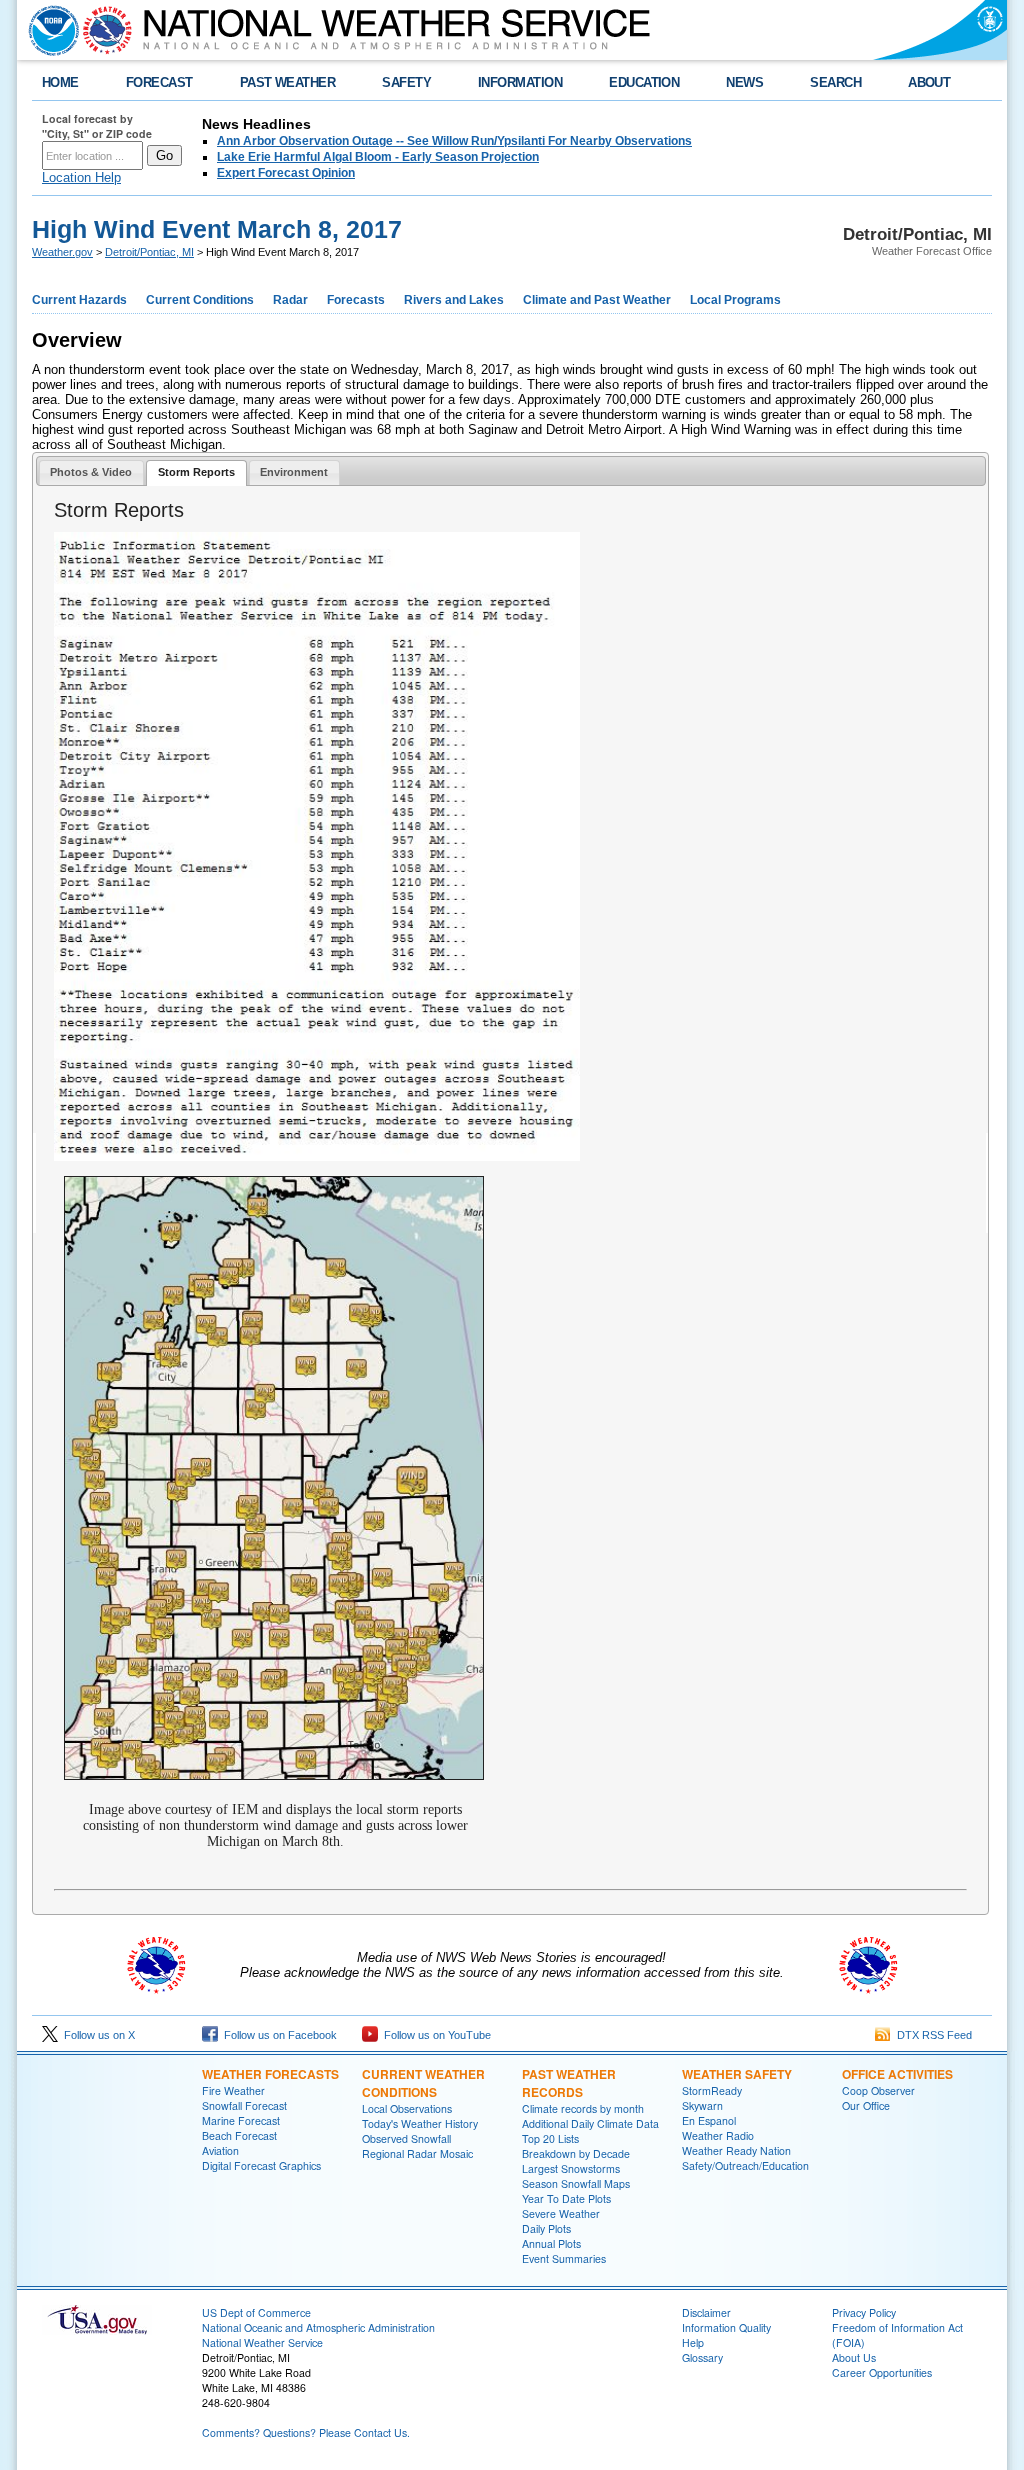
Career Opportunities (882, 2372)
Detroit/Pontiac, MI (149, 252)
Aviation (220, 2150)
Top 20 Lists (550, 2138)
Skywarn (702, 2105)
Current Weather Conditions (423, 2083)
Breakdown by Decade (576, 2153)
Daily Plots (546, 2228)
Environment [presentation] (294, 472)
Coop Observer (878, 2090)
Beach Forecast (239, 2135)
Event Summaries (564, 2258)
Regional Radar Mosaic (417, 2153)
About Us (854, 2357)
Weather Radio (718, 2135)
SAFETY (406, 82)
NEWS (744, 82)
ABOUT (929, 82)
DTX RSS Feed (931, 2035)
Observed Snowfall (406, 2138)
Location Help (81, 177)
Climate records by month (583, 2108)
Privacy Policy (864, 2312)
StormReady (712, 2090)
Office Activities (897, 2074)
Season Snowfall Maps (576, 2183)
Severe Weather (561, 2213)
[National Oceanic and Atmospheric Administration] (49, 30)
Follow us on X (96, 2035)
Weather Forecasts (270, 2074)
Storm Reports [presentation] (196, 472)
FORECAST (159, 82)
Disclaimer (706, 2312)
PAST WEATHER (288, 82)
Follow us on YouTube (434, 2035)
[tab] (91, 473)
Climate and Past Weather (597, 300)
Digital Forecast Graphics (261, 2165)
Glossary (702, 2357)
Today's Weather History (420, 2123)
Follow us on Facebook (277, 2035)
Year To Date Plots (566, 2198)
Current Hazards (79, 300)
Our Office (866, 2105)
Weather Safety (737, 2074)
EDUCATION (644, 82)
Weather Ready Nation (736, 2150)
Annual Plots (551, 2243)
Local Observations (407, 2108)
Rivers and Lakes (454, 300)
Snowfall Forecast (244, 2105)
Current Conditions (200, 300)
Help (693, 2342)
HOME (60, 82)
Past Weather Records (569, 2083)
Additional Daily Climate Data (590, 2123)
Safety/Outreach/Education (745, 2165)
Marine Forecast (241, 2120)
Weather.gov (62, 252)
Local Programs (735, 300)
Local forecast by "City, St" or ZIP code (97, 126)
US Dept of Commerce (256, 2312)
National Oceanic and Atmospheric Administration (318, 2327)
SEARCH (835, 82)
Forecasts (356, 300)
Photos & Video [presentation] (91, 472)
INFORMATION (520, 82)
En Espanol (709, 2120)
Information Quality (726, 2327)
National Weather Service (262, 2342)
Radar (290, 300)
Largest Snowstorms (571, 2168)
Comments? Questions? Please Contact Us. (306, 2432)
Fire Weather (233, 2090)
